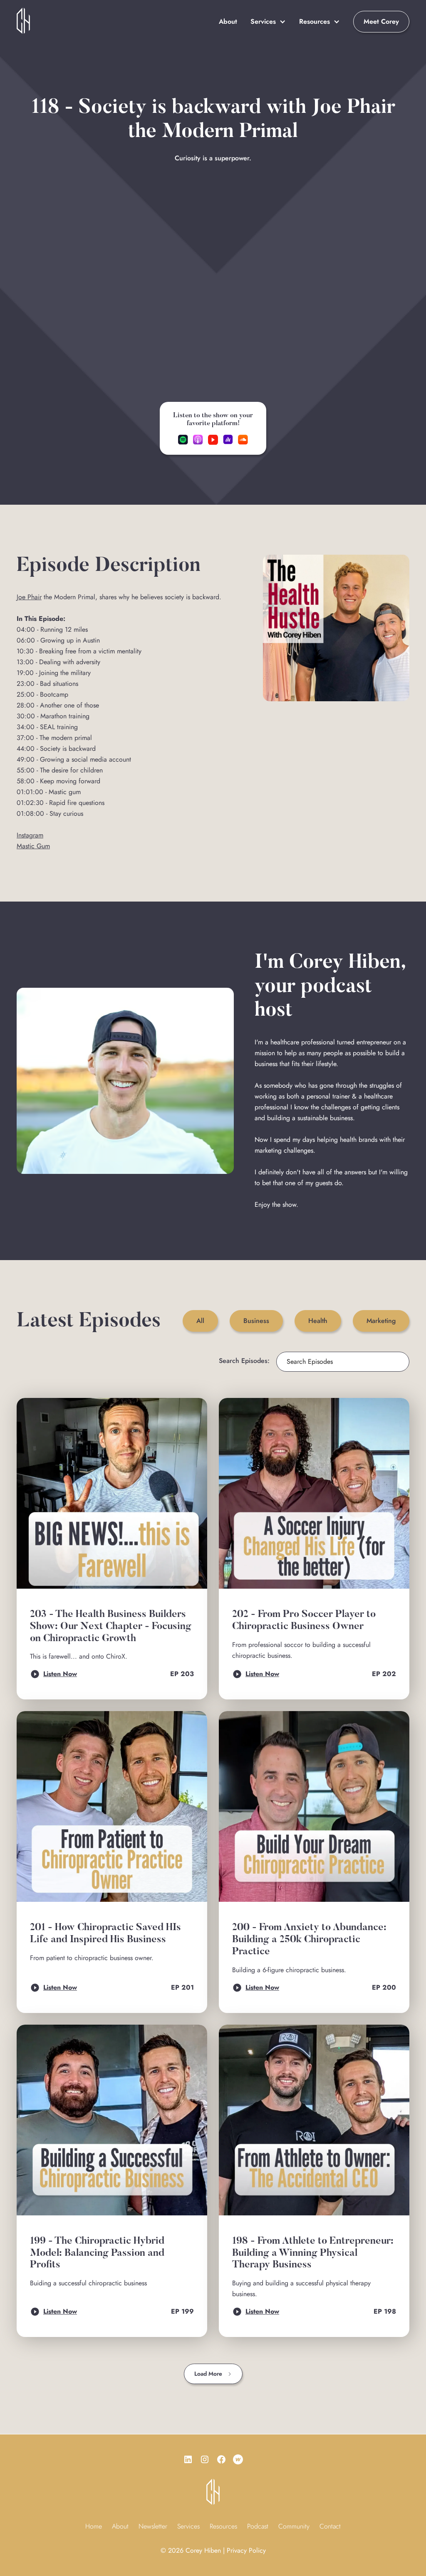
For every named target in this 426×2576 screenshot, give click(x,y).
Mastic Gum (33, 846)
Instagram (30, 835)
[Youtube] (213, 440)
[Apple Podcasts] (198, 440)
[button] (268, 22)
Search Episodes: (244, 1361)
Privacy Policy (246, 2550)
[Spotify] (183, 440)
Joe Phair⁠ (29, 597)
